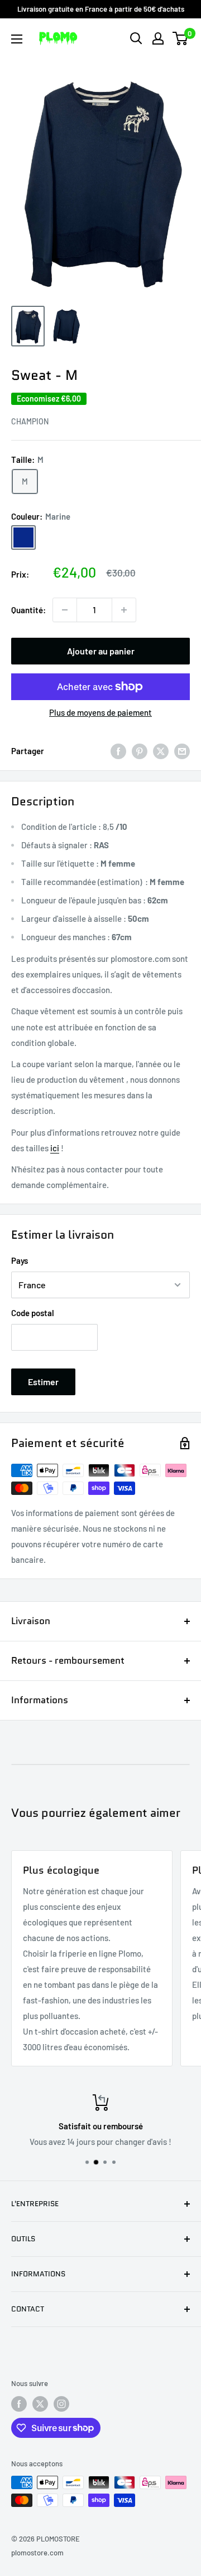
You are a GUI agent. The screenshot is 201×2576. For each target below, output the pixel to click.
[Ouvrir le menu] (17, 39)
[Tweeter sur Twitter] (161, 751)
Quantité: (28, 610)
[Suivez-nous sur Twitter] (40, 2404)
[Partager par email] (182, 751)
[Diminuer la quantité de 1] (65, 610)
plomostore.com (37, 2553)
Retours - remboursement (68, 1660)
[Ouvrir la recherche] (136, 38)
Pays (20, 1260)
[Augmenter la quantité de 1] (124, 610)
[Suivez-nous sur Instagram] (61, 2404)
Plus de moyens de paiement (100, 712)
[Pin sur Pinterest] (140, 751)
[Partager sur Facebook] (118, 751)
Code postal (33, 1313)
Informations (40, 1700)
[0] (181, 38)
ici (55, 1148)
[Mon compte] (158, 38)
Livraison (31, 1621)
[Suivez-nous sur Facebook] (19, 2404)
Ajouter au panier (101, 651)
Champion (30, 421)
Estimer (43, 1382)
